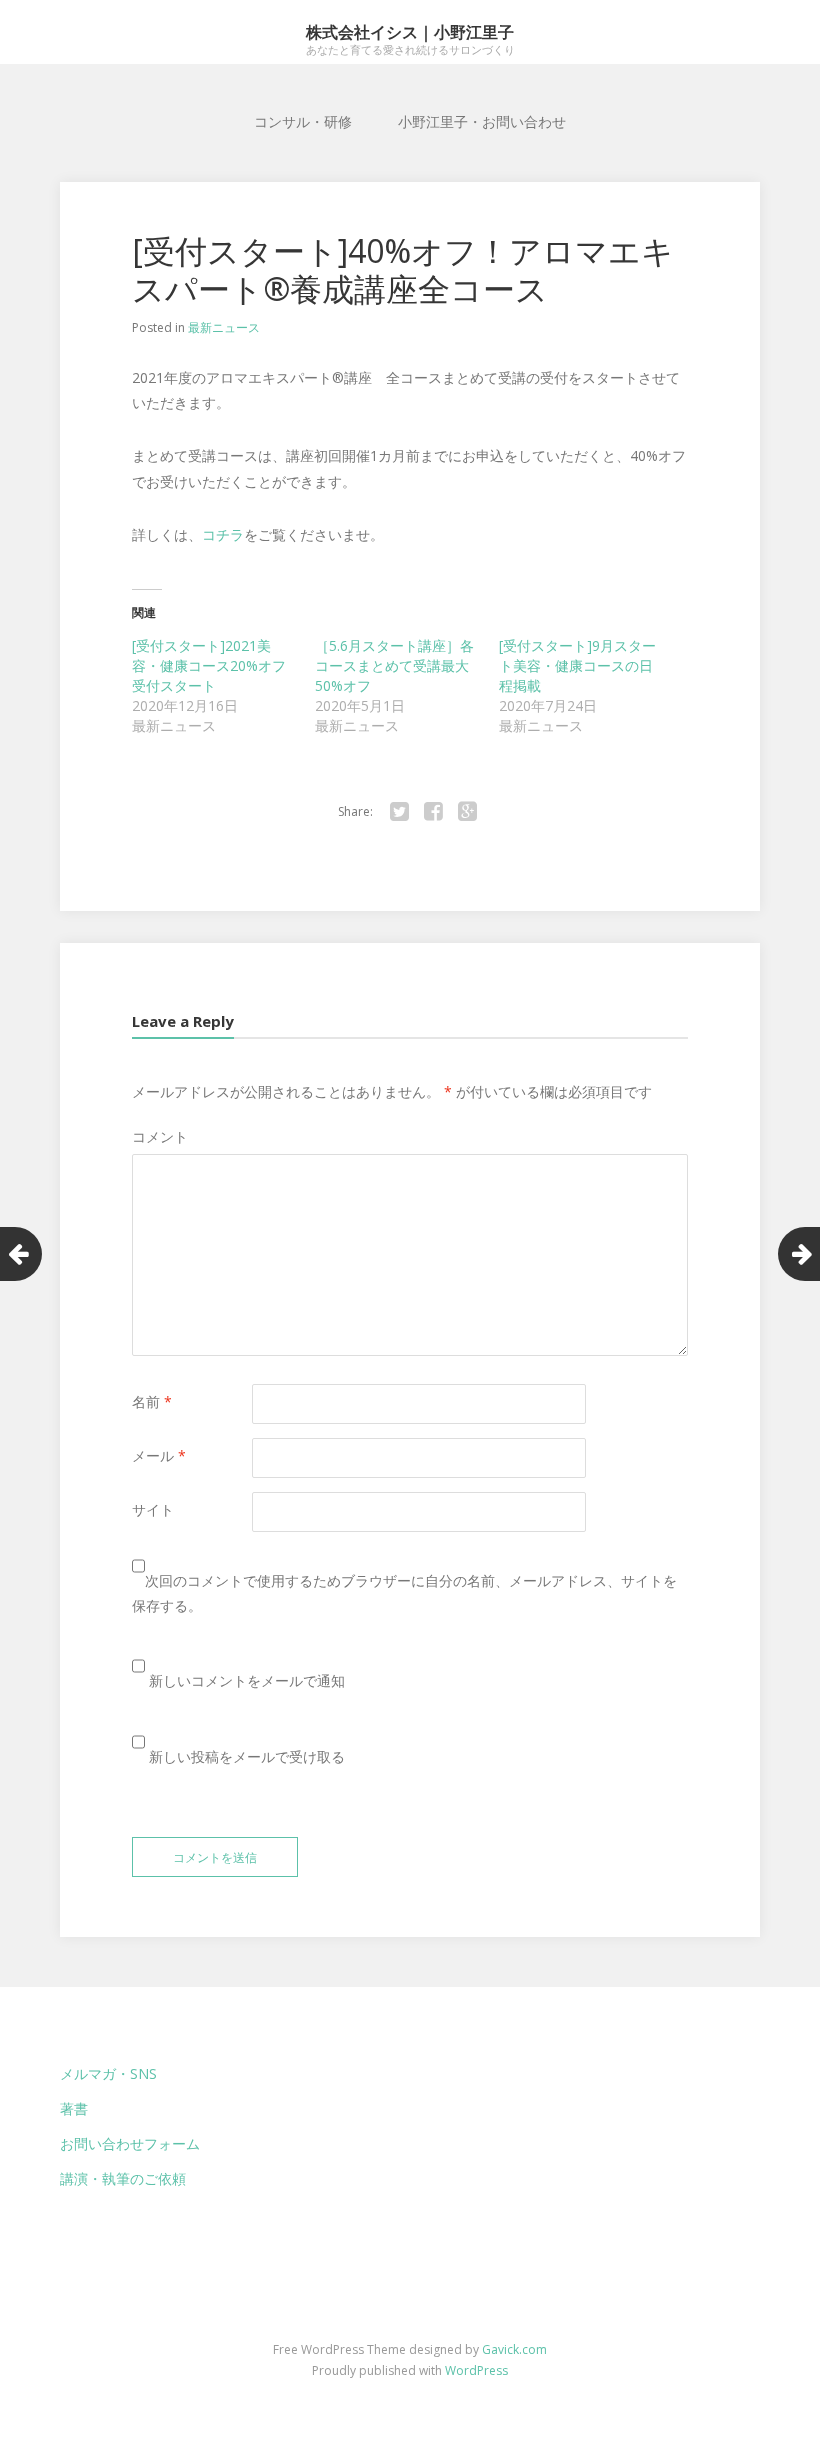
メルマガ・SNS (108, 2073)
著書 (74, 2108)
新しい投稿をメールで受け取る (247, 1756)
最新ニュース (224, 327)
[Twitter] (399, 812)
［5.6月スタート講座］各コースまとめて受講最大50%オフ (394, 665)
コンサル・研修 (303, 121)
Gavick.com (514, 2349)
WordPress (476, 2370)
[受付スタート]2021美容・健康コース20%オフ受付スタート (209, 665)
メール (159, 1455)
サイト (153, 1509)
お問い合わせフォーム (130, 2143)
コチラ (223, 534)
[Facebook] (433, 812)
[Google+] (467, 812)
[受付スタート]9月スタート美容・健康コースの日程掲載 (577, 665)
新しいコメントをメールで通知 (247, 1680)
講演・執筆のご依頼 (123, 2178)
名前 (152, 1401)
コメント (160, 1136)
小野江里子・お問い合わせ (482, 121)
